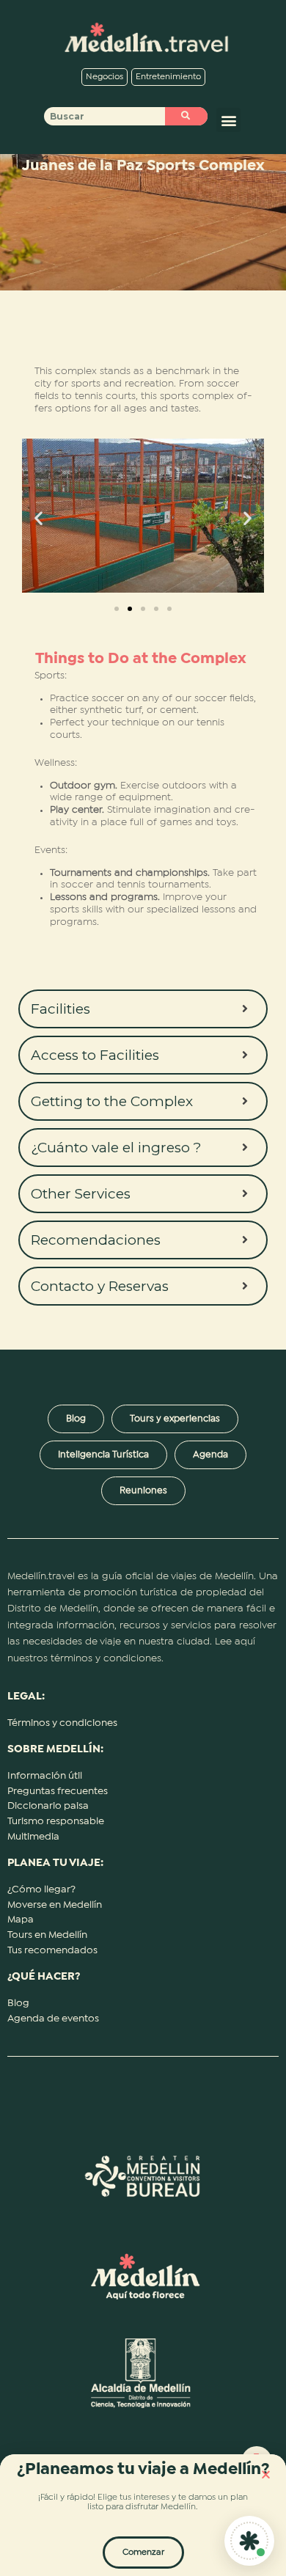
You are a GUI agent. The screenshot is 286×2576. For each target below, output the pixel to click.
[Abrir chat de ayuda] (249, 2541)
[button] (266, 2474)
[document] (143, 1288)
